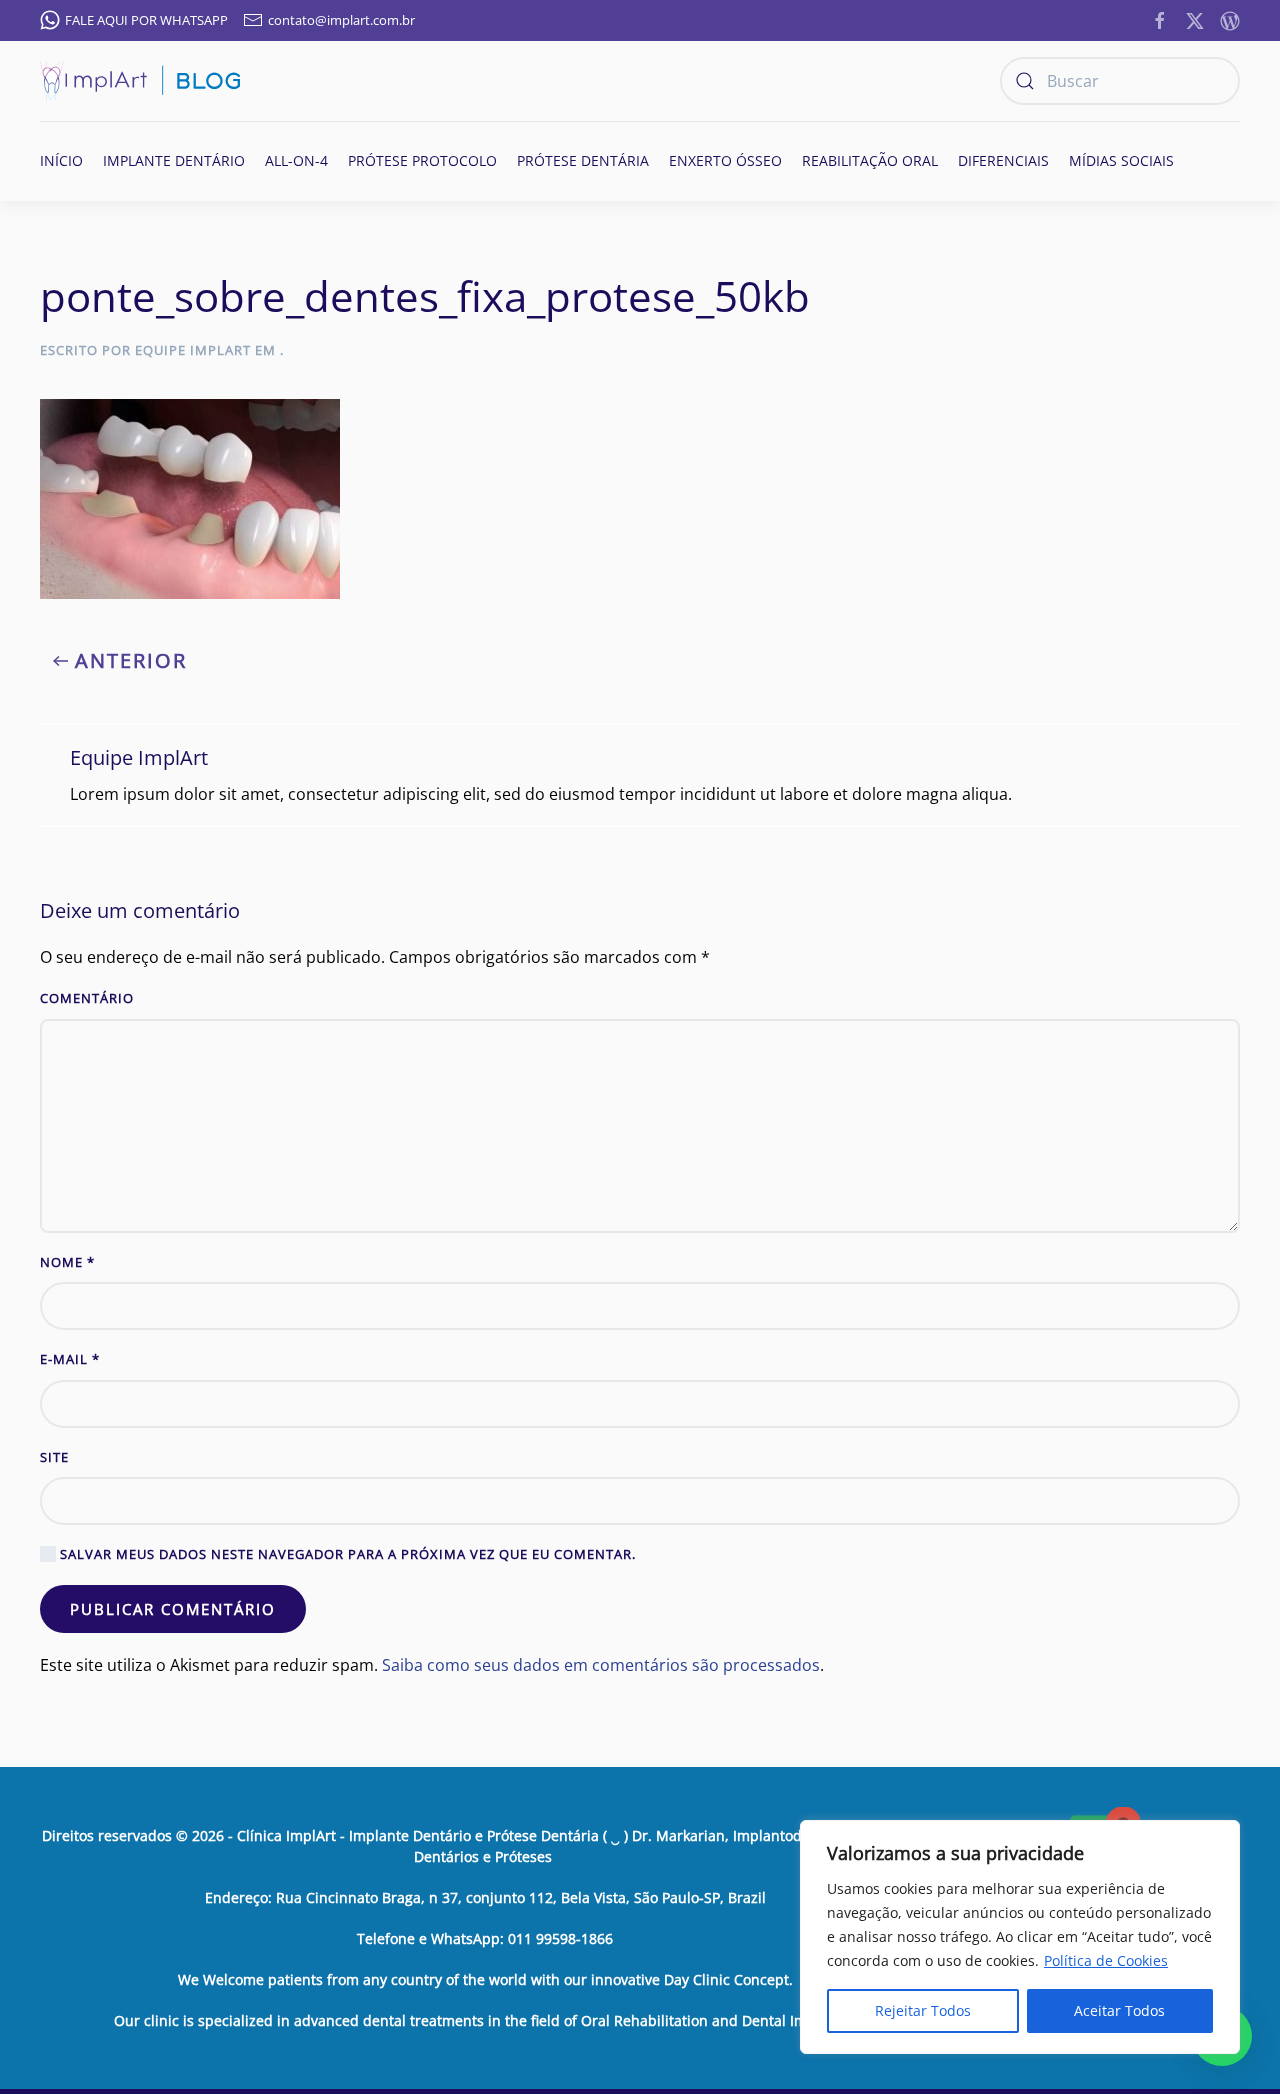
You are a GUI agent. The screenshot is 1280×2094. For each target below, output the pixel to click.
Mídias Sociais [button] (1121, 160)
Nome (67, 1262)
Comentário (87, 998)
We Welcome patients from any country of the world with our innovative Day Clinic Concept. (485, 1979)
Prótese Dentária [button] (583, 160)
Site (54, 1457)
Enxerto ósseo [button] (725, 160)
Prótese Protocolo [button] (422, 160)
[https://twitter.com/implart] (1195, 19)
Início (61, 160)
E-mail (70, 1359)
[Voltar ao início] (140, 81)
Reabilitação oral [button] (870, 160)
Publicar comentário (173, 1609)
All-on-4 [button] (296, 160)
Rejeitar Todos (923, 2010)
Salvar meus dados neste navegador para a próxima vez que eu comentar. (346, 1554)
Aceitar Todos (1119, 2010)
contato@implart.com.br (341, 20)
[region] (1020, 1937)
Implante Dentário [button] (174, 160)
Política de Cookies (1106, 1960)
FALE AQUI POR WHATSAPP (146, 20)
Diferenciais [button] (1003, 160)
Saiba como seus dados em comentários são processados (601, 1665)
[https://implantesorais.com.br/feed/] (1230, 19)
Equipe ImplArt (193, 350)
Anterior (131, 660)
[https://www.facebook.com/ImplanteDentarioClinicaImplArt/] (1160, 19)
